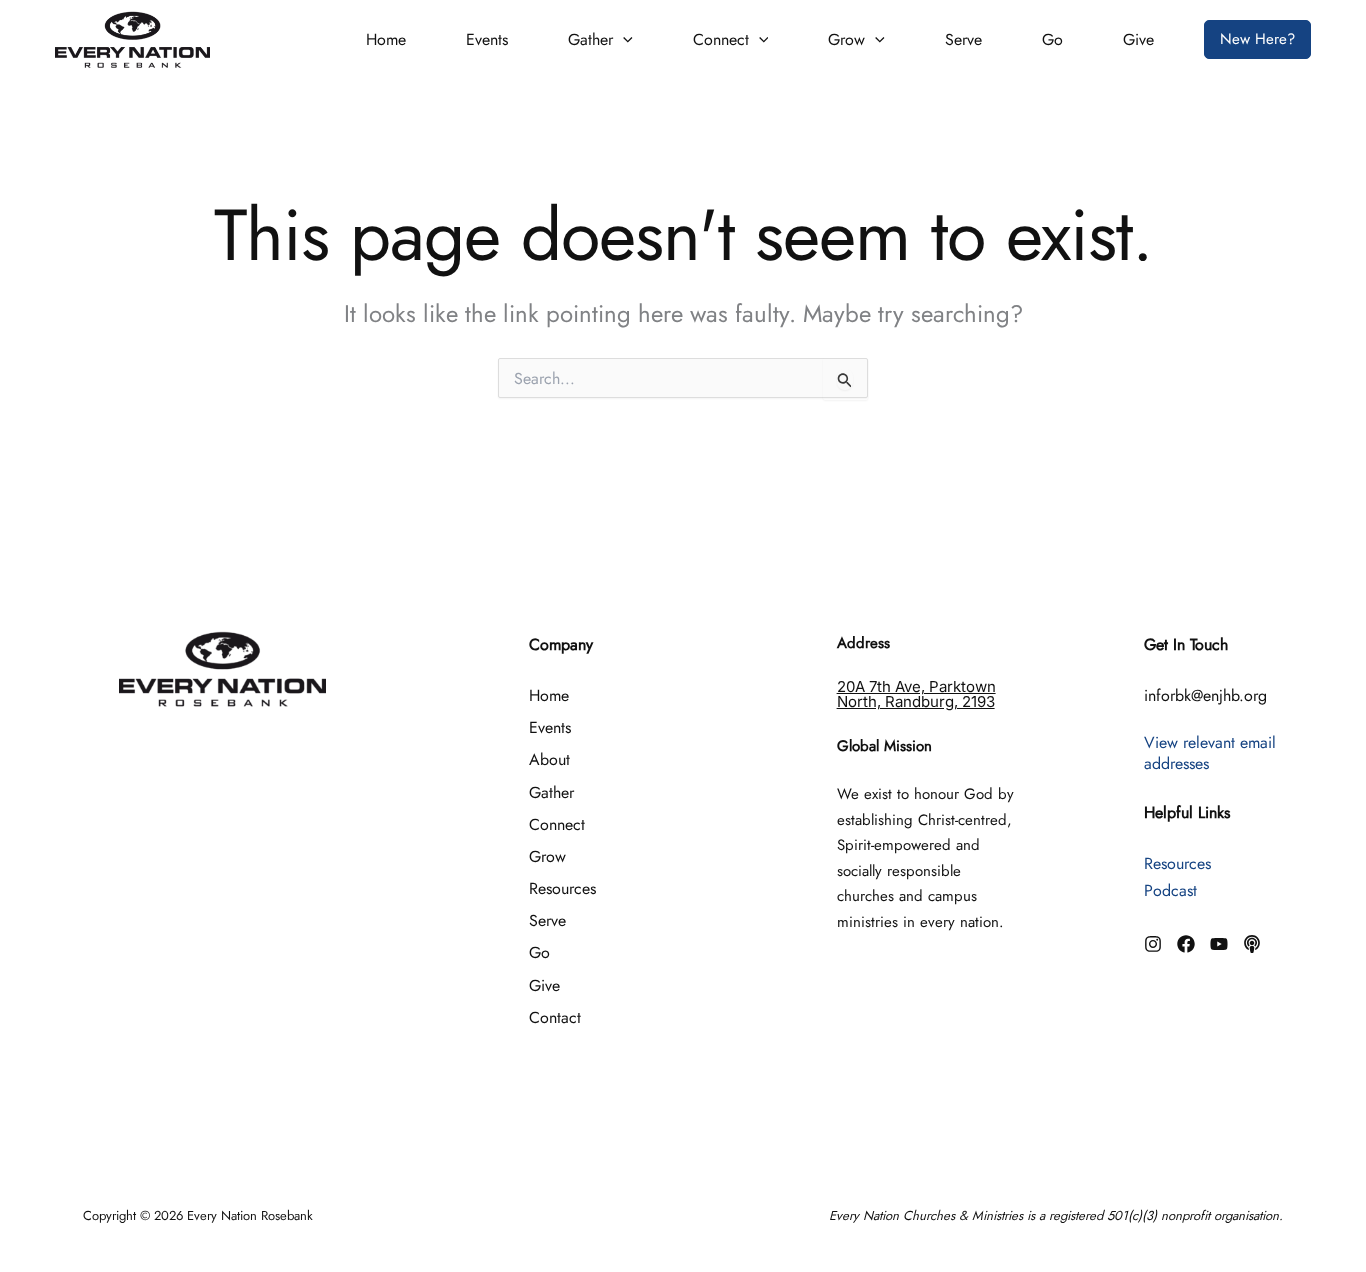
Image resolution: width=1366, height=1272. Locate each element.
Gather (590, 39)
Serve (963, 39)
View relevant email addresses (1210, 753)
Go (1052, 39)
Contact (555, 1017)
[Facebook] (1186, 944)
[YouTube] (1219, 944)
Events (487, 39)
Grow (846, 39)
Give (1138, 39)
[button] (623, 40)
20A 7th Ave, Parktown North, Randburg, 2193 (916, 694)
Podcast (1170, 890)
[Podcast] (1252, 944)
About (549, 759)
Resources (562, 888)
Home (386, 39)
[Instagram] (1153, 944)
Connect (721, 39)
